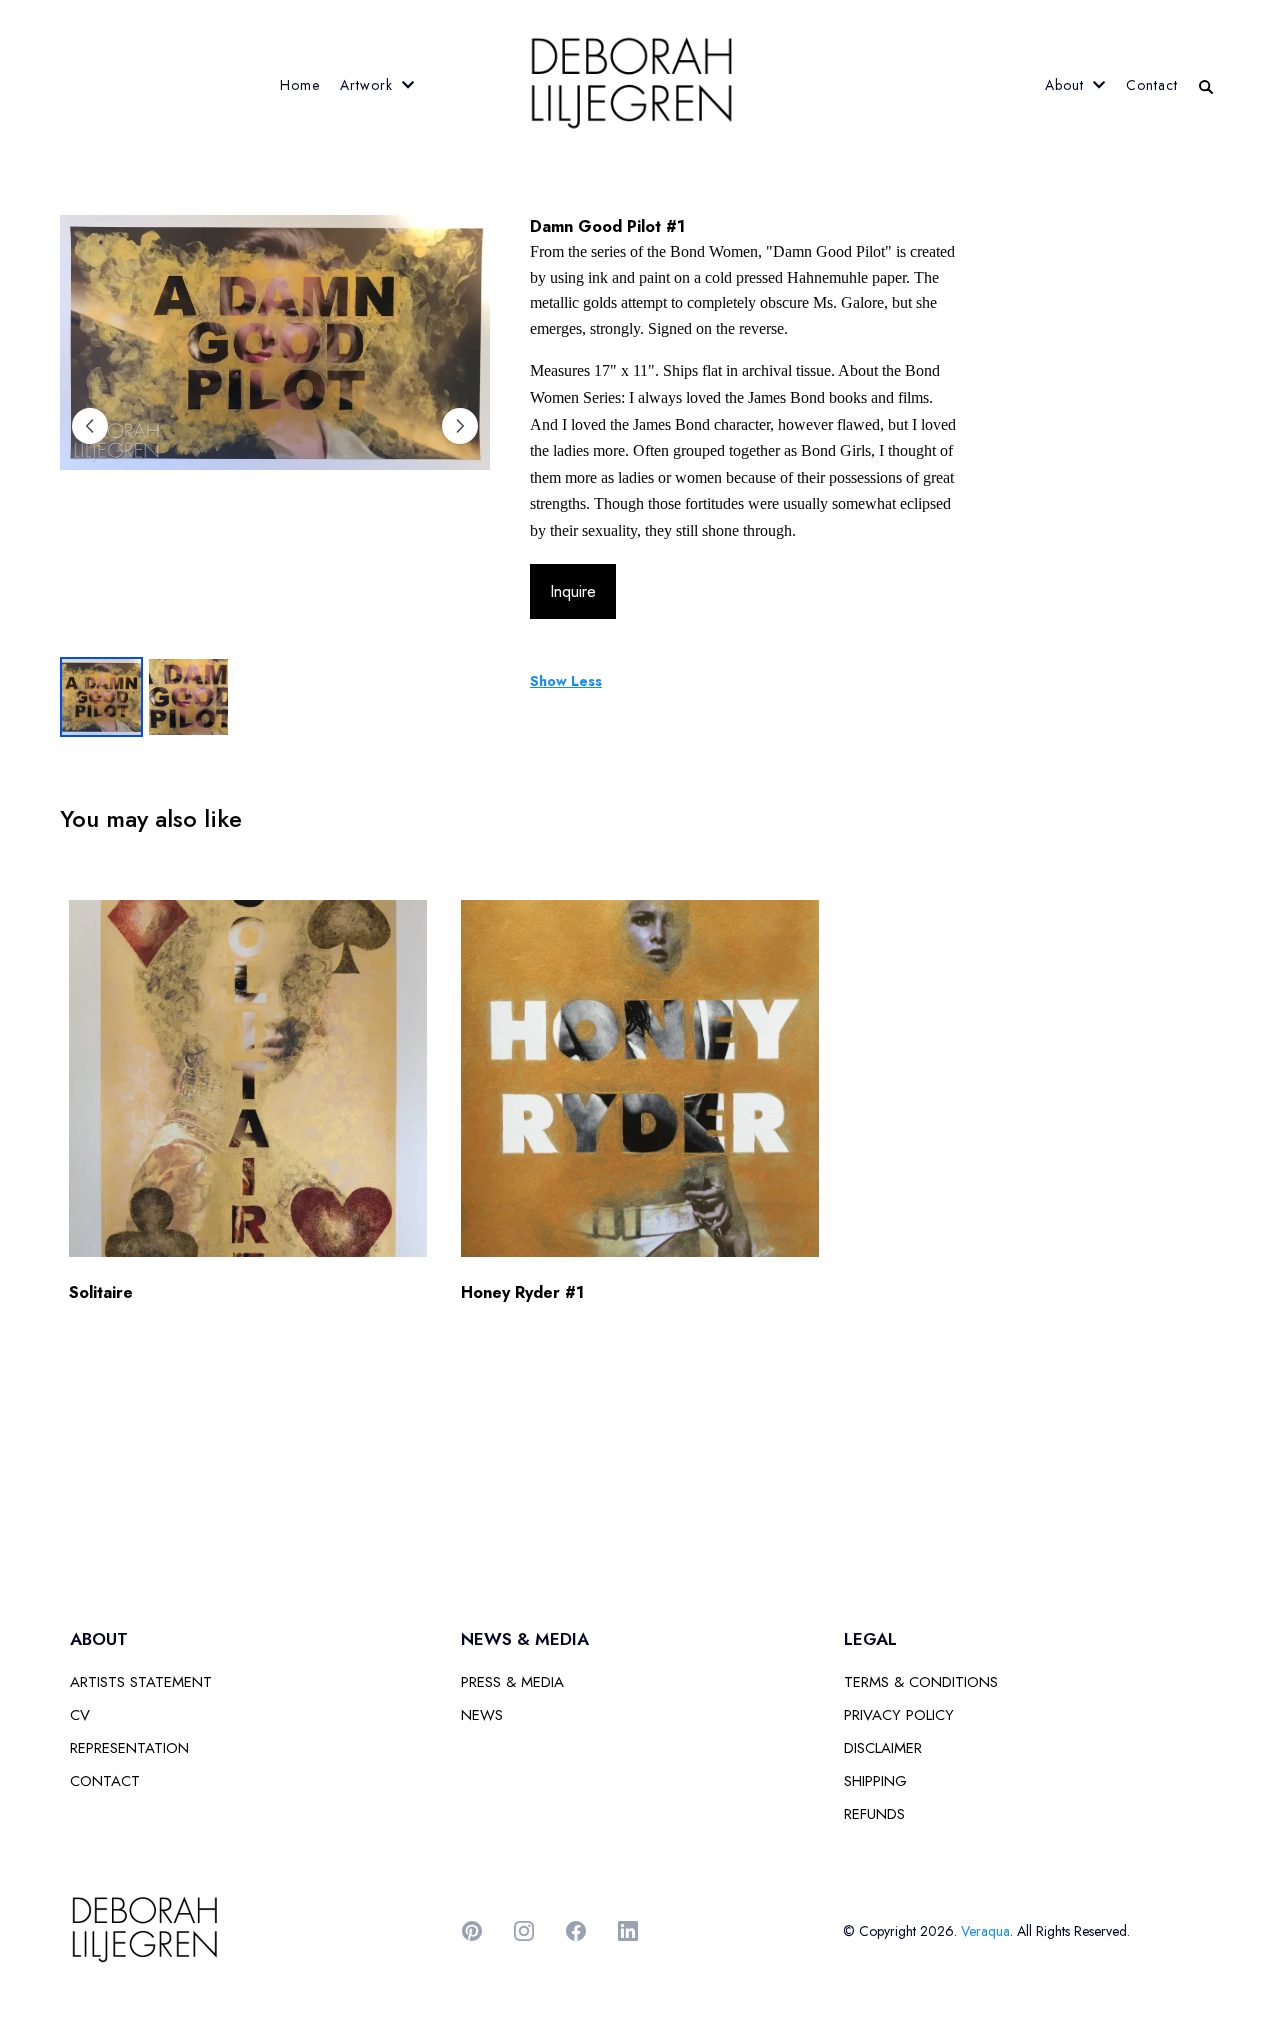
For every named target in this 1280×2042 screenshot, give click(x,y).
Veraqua (985, 1931)
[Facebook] (576, 1931)
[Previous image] (90, 426)
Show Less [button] (566, 681)
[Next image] (460, 426)
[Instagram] (524, 1931)
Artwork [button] (369, 85)
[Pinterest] (472, 1931)
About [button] (1067, 85)
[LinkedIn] (628, 1931)
